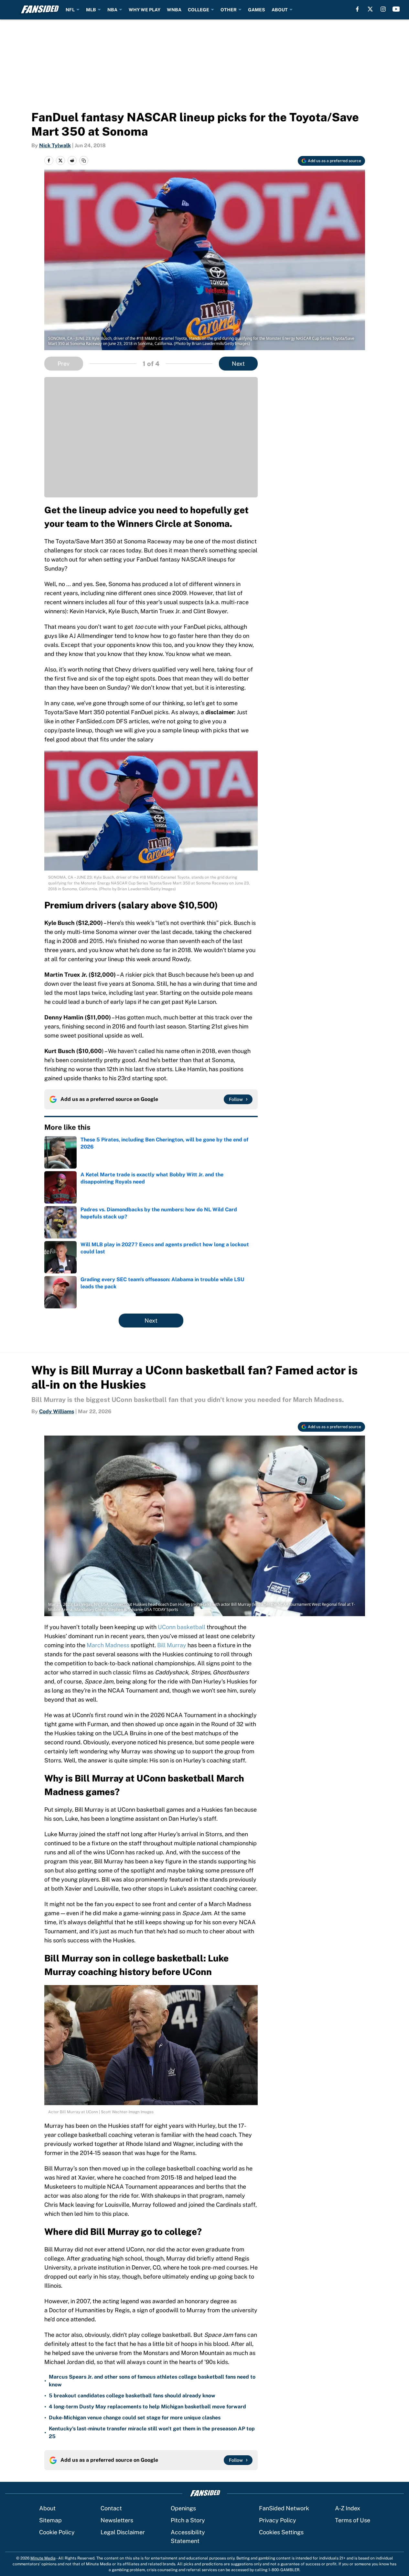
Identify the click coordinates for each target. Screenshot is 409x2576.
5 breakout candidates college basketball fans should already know (132, 2396)
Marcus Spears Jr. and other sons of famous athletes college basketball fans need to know (152, 2381)
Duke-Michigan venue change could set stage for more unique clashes (135, 2418)
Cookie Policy (57, 2532)
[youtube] (396, 9)
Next (238, 364)
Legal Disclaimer (123, 2532)
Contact (111, 2508)
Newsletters (117, 2520)
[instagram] (383, 9)
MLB (91, 10)
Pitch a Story (188, 2520)
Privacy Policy (278, 2520)
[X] (370, 9)
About (47, 2508)
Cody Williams (57, 1411)
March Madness (108, 1645)
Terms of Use (353, 2520)
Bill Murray (172, 1645)
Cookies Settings (281, 2532)
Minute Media (43, 2558)
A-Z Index (348, 2508)
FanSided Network (284, 2508)
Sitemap (50, 2520)
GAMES (257, 10)
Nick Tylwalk (55, 145)
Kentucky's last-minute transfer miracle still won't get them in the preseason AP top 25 (152, 2432)
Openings (183, 2508)
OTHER (229, 10)
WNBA (174, 10)
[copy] (84, 161)
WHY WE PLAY (145, 10)
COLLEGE (199, 10)
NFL (70, 10)
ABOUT (280, 10)
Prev (64, 364)
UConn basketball (182, 1627)
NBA (112, 10)
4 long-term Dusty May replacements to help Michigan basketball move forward (147, 2407)
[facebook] (357, 9)
